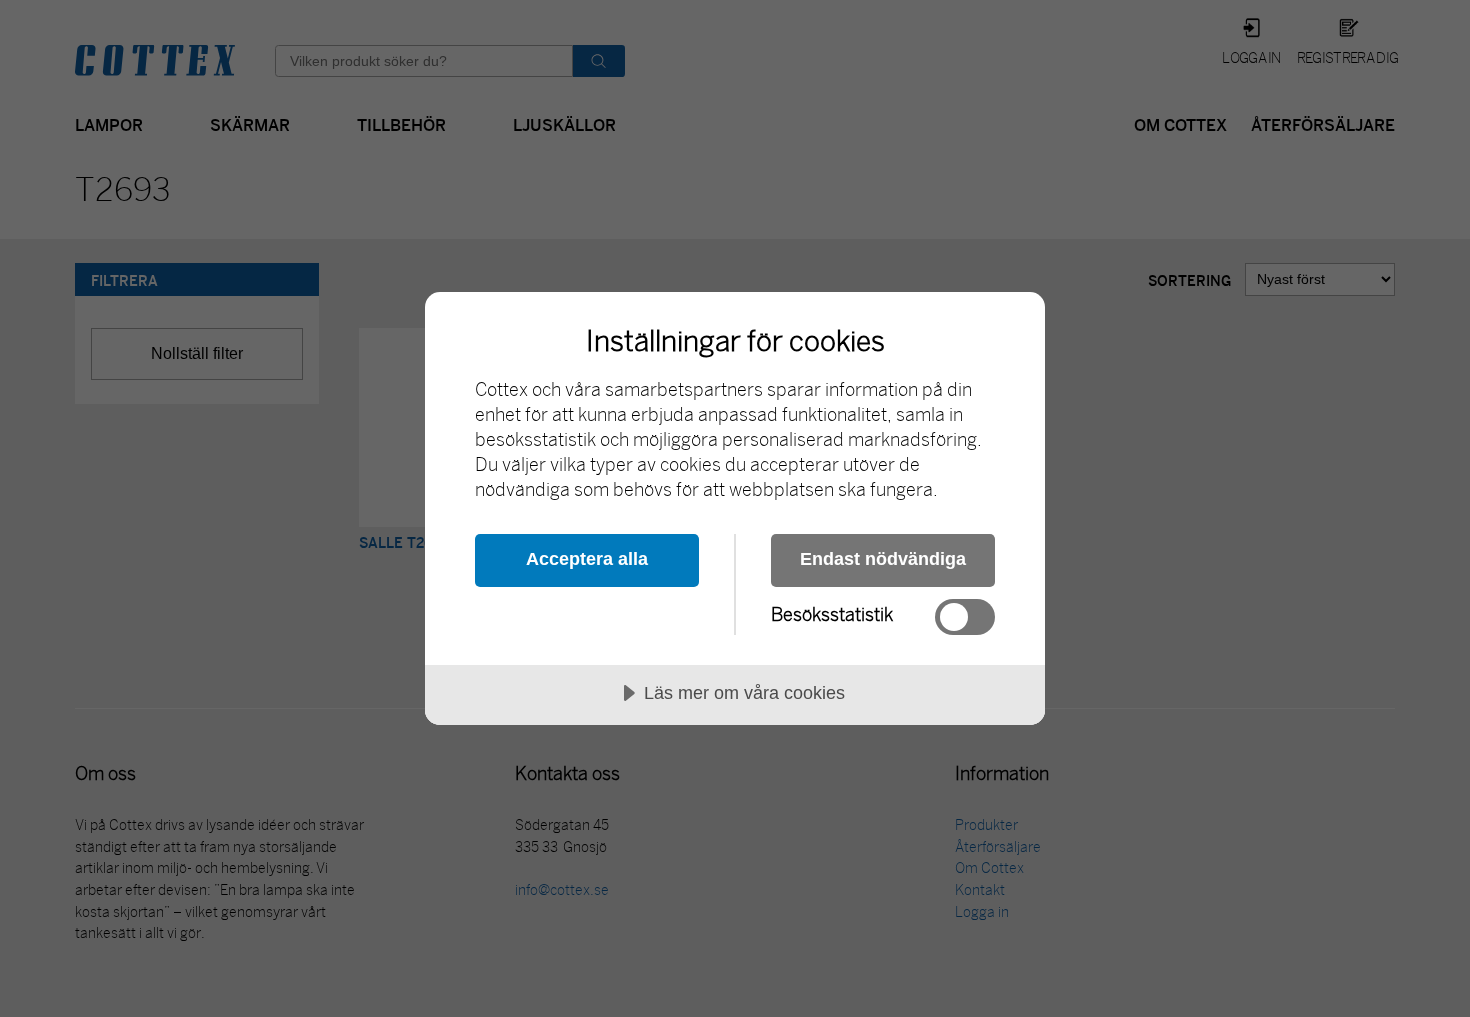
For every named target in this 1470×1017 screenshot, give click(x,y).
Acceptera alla (587, 559)
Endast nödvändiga (883, 559)
